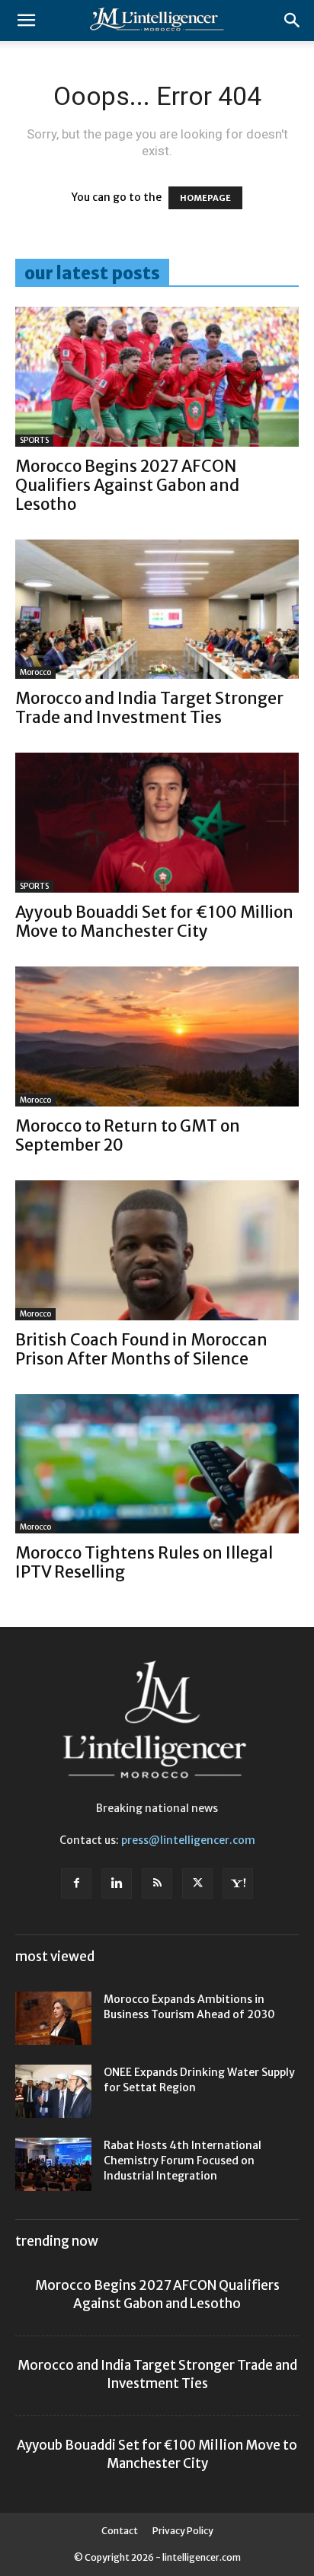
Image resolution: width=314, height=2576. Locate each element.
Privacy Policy (183, 2531)
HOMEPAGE (205, 198)
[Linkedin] (117, 1883)
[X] (197, 1883)
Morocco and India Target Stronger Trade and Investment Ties (149, 708)
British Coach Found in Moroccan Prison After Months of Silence (141, 1349)
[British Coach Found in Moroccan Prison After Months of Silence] (157, 1250)
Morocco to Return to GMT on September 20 (128, 1135)
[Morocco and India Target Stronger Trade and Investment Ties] (157, 610)
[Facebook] (76, 1883)
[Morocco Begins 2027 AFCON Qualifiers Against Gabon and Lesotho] (157, 377)
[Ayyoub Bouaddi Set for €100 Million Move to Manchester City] (157, 823)
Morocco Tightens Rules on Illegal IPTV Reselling (144, 1562)
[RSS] (157, 1883)
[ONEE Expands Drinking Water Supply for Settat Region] (53, 2091)
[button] (26, 21)
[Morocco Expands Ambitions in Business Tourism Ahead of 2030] (53, 2018)
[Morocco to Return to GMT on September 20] (157, 1036)
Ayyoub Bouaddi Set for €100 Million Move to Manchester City (154, 922)
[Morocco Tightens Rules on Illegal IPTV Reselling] (157, 1464)
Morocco (35, 672)
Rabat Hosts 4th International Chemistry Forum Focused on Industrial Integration (183, 2160)
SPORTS (34, 440)
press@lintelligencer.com (188, 1840)
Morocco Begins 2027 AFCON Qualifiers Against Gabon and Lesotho (127, 485)
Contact (120, 2531)
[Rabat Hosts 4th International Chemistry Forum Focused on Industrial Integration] (53, 2164)
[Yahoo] (238, 1883)
